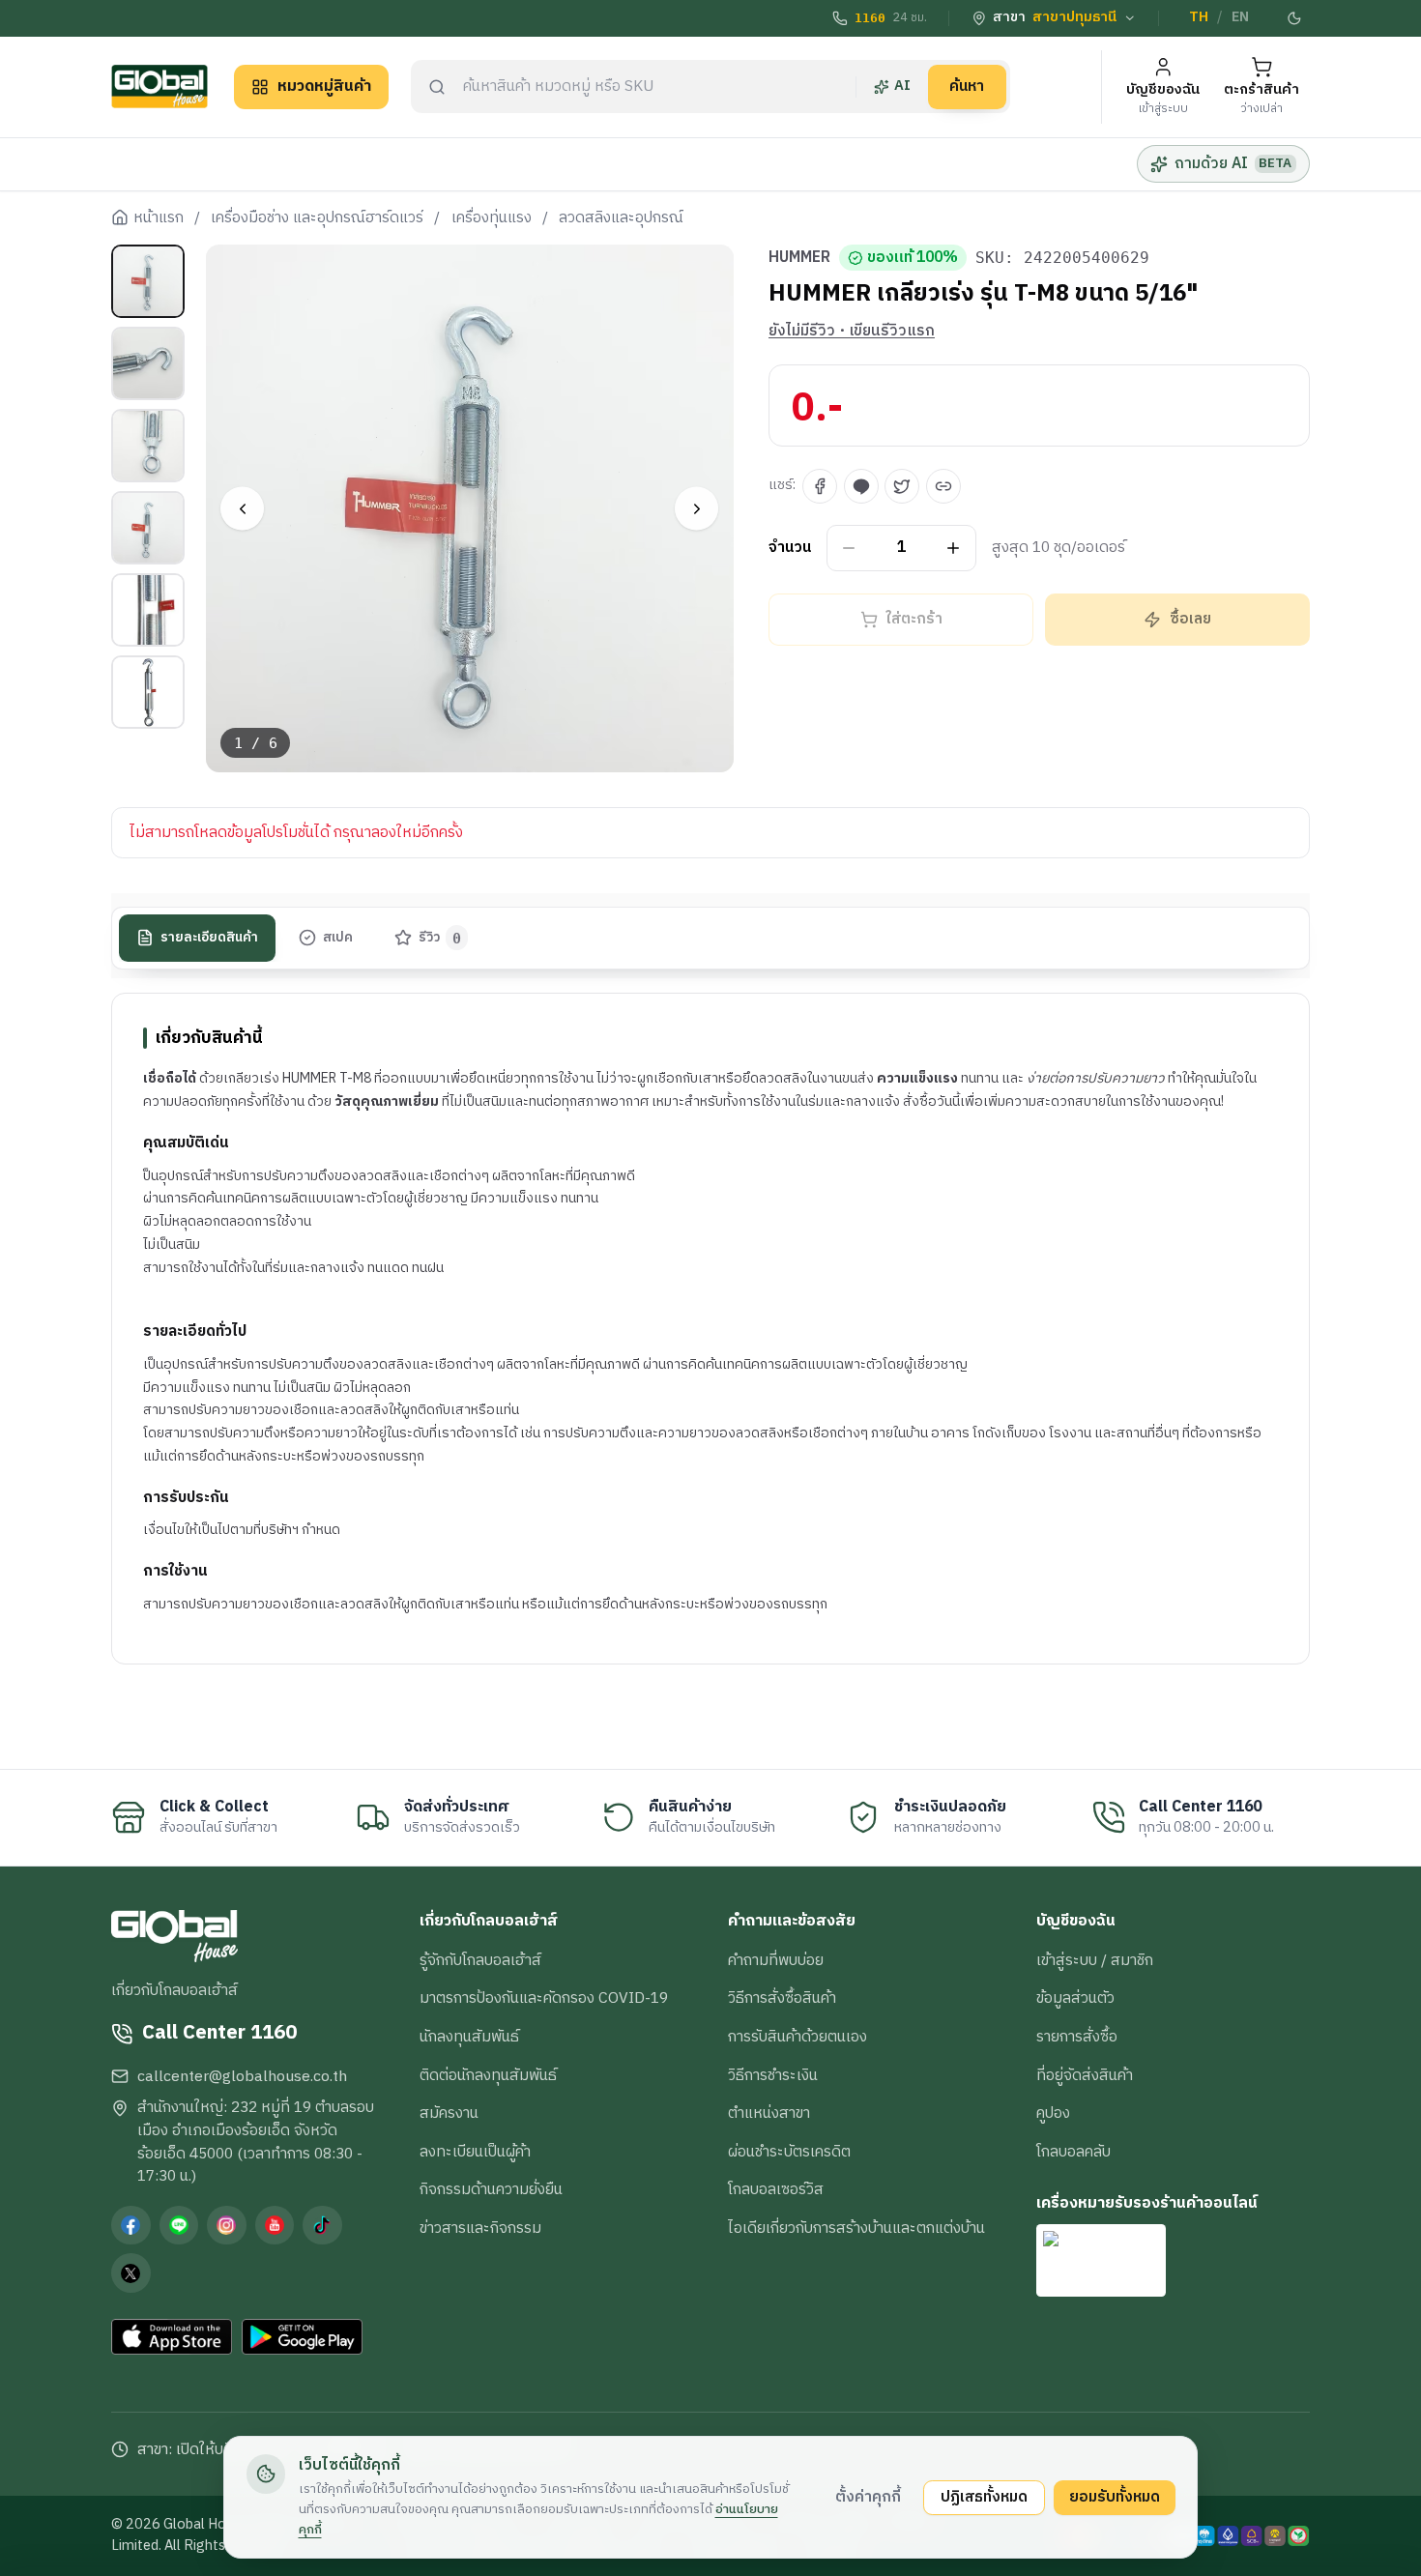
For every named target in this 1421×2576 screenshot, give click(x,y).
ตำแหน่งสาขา (769, 2113)
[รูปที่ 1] (148, 281)
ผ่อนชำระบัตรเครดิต (789, 2152)
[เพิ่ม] (954, 549)
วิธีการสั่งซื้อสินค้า (782, 1998)
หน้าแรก (159, 218)
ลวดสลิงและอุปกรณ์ (621, 218)
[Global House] (159, 87)
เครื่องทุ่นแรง (492, 218)
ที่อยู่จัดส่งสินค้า (1085, 2075)
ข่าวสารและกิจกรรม (480, 2228)
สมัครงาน (449, 2113)
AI (902, 86)
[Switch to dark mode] (1295, 18)
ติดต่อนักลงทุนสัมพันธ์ (488, 2075)
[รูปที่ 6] (148, 692)
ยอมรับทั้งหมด (1115, 2497)
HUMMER (799, 258)
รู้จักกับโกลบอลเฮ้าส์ (480, 1960)
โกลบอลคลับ (1073, 2152)
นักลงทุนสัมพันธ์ (469, 2037)
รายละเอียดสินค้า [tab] (209, 938)
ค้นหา (967, 86)
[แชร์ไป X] (902, 486)
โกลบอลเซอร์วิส (776, 2189)
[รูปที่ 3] (148, 446)
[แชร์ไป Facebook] (820, 486)
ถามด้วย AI (1233, 163)
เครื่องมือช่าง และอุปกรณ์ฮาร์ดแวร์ (317, 218)
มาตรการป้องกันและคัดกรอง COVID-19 (544, 1998)
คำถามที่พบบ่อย (776, 1960)
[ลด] (849, 549)
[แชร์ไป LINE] (861, 486)
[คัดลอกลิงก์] (943, 486)
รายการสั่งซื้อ (1077, 2037)
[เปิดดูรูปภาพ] (470, 509)
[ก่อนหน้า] (242, 509)
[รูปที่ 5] (148, 610)
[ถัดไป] (696, 509)
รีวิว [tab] (440, 938)
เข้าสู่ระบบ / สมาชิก (1095, 1960)
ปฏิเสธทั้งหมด (984, 2497)
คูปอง (1053, 2113)
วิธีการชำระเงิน (773, 2075)
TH (1199, 17)
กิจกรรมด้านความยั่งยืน (491, 2189)
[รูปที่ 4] (148, 528)
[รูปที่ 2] (148, 363)
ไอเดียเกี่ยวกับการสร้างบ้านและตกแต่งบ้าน (856, 2228)
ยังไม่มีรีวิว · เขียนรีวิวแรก (852, 332)
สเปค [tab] (338, 938)
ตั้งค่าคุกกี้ (868, 2497)
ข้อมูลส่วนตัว (1075, 1998)
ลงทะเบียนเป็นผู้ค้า (475, 2152)
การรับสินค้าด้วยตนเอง (797, 2037)
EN (1240, 17)
